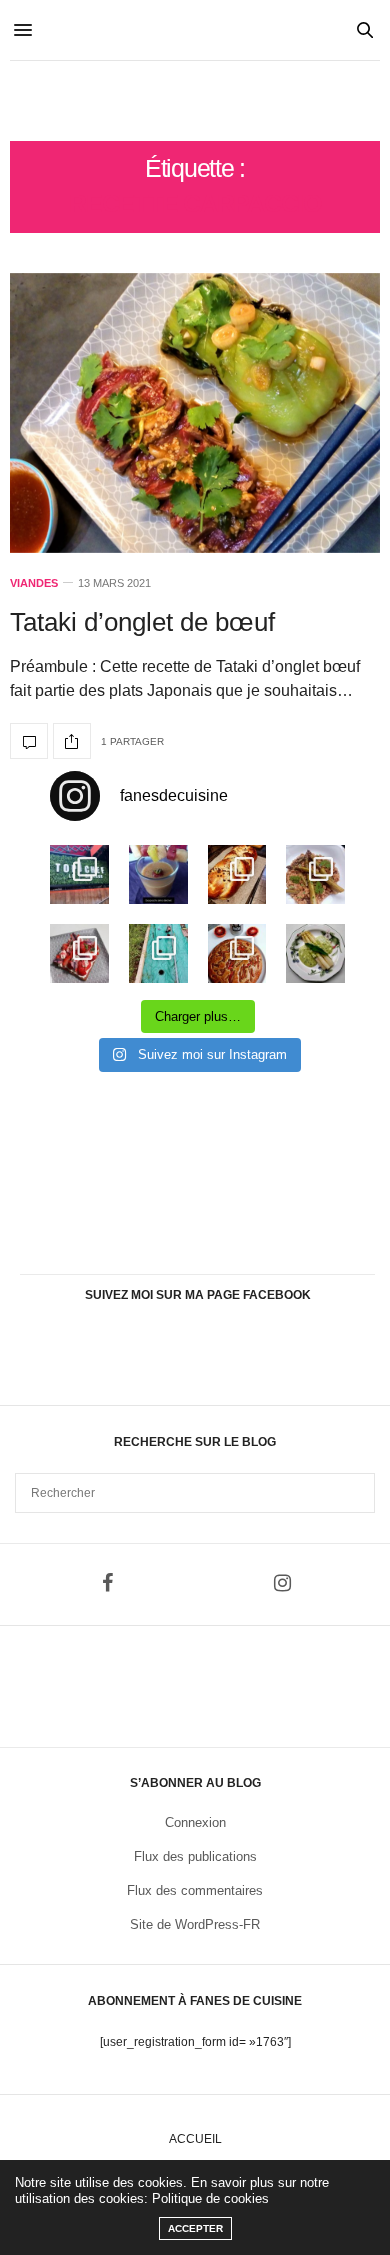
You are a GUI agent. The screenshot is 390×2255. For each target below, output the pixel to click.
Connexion (195, 1822)
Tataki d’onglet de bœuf (142, 622)
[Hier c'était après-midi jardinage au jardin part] (158, 953)
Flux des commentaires (195, 1890)
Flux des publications (195, 1856)
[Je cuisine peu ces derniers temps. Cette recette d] (315, 953)
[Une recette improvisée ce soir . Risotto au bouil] (315, 874)
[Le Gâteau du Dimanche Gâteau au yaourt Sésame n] (237, 953)
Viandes (34, 583)
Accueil (195, 2139)
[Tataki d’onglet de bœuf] (195, 413)
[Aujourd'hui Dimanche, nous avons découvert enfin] (79, 874)
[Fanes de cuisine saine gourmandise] (194, 101)
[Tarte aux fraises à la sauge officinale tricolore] (79, 953)
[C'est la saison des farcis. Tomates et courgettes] (158, 874)
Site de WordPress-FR (195, 1924)
